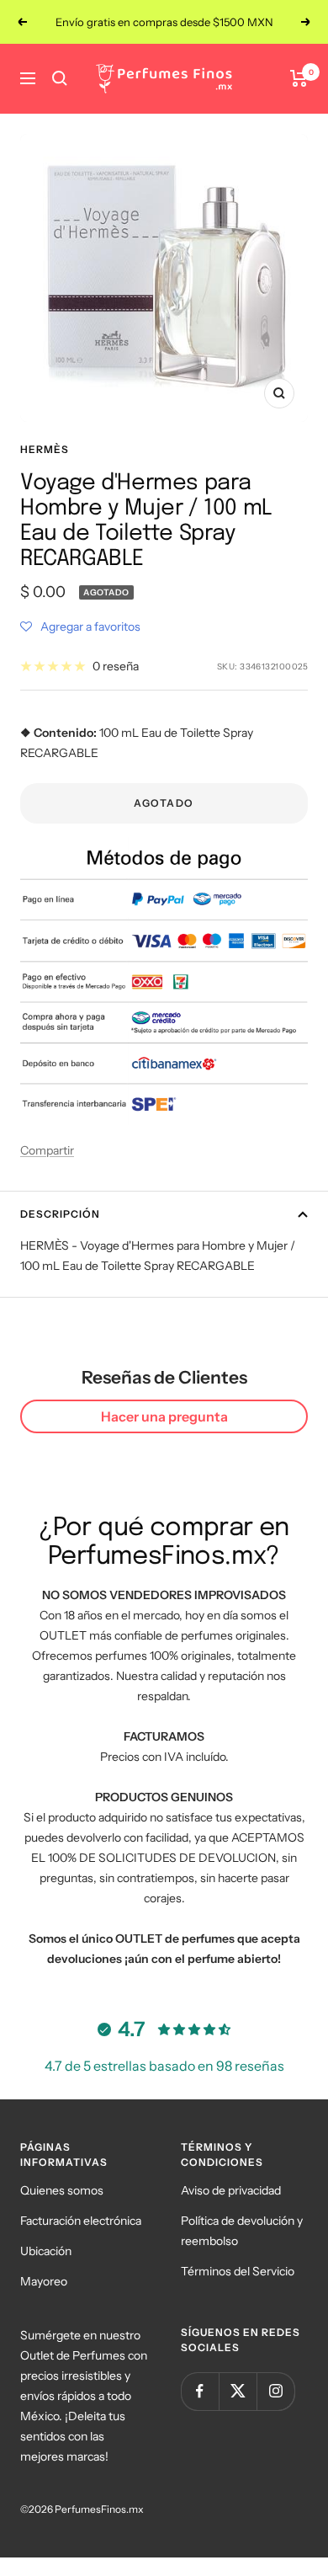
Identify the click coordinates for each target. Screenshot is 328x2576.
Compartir (47, 1150)
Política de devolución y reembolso (242, 2231)
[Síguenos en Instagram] (275, 2391)
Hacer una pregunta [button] (164, 1416)
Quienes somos (62, 2190)
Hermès (45, 449)
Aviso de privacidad (231, 2190)
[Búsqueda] (60, 78)
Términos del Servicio (238, 2271)
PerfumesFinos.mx (99, 2509)
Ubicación (46, 2251)
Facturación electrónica (81, 2221)
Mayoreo (44, 2281)
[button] (80, 627)
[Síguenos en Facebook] (200, 2391)
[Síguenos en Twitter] (238, 2391)
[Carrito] (299, 78)
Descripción (60, 1214)
